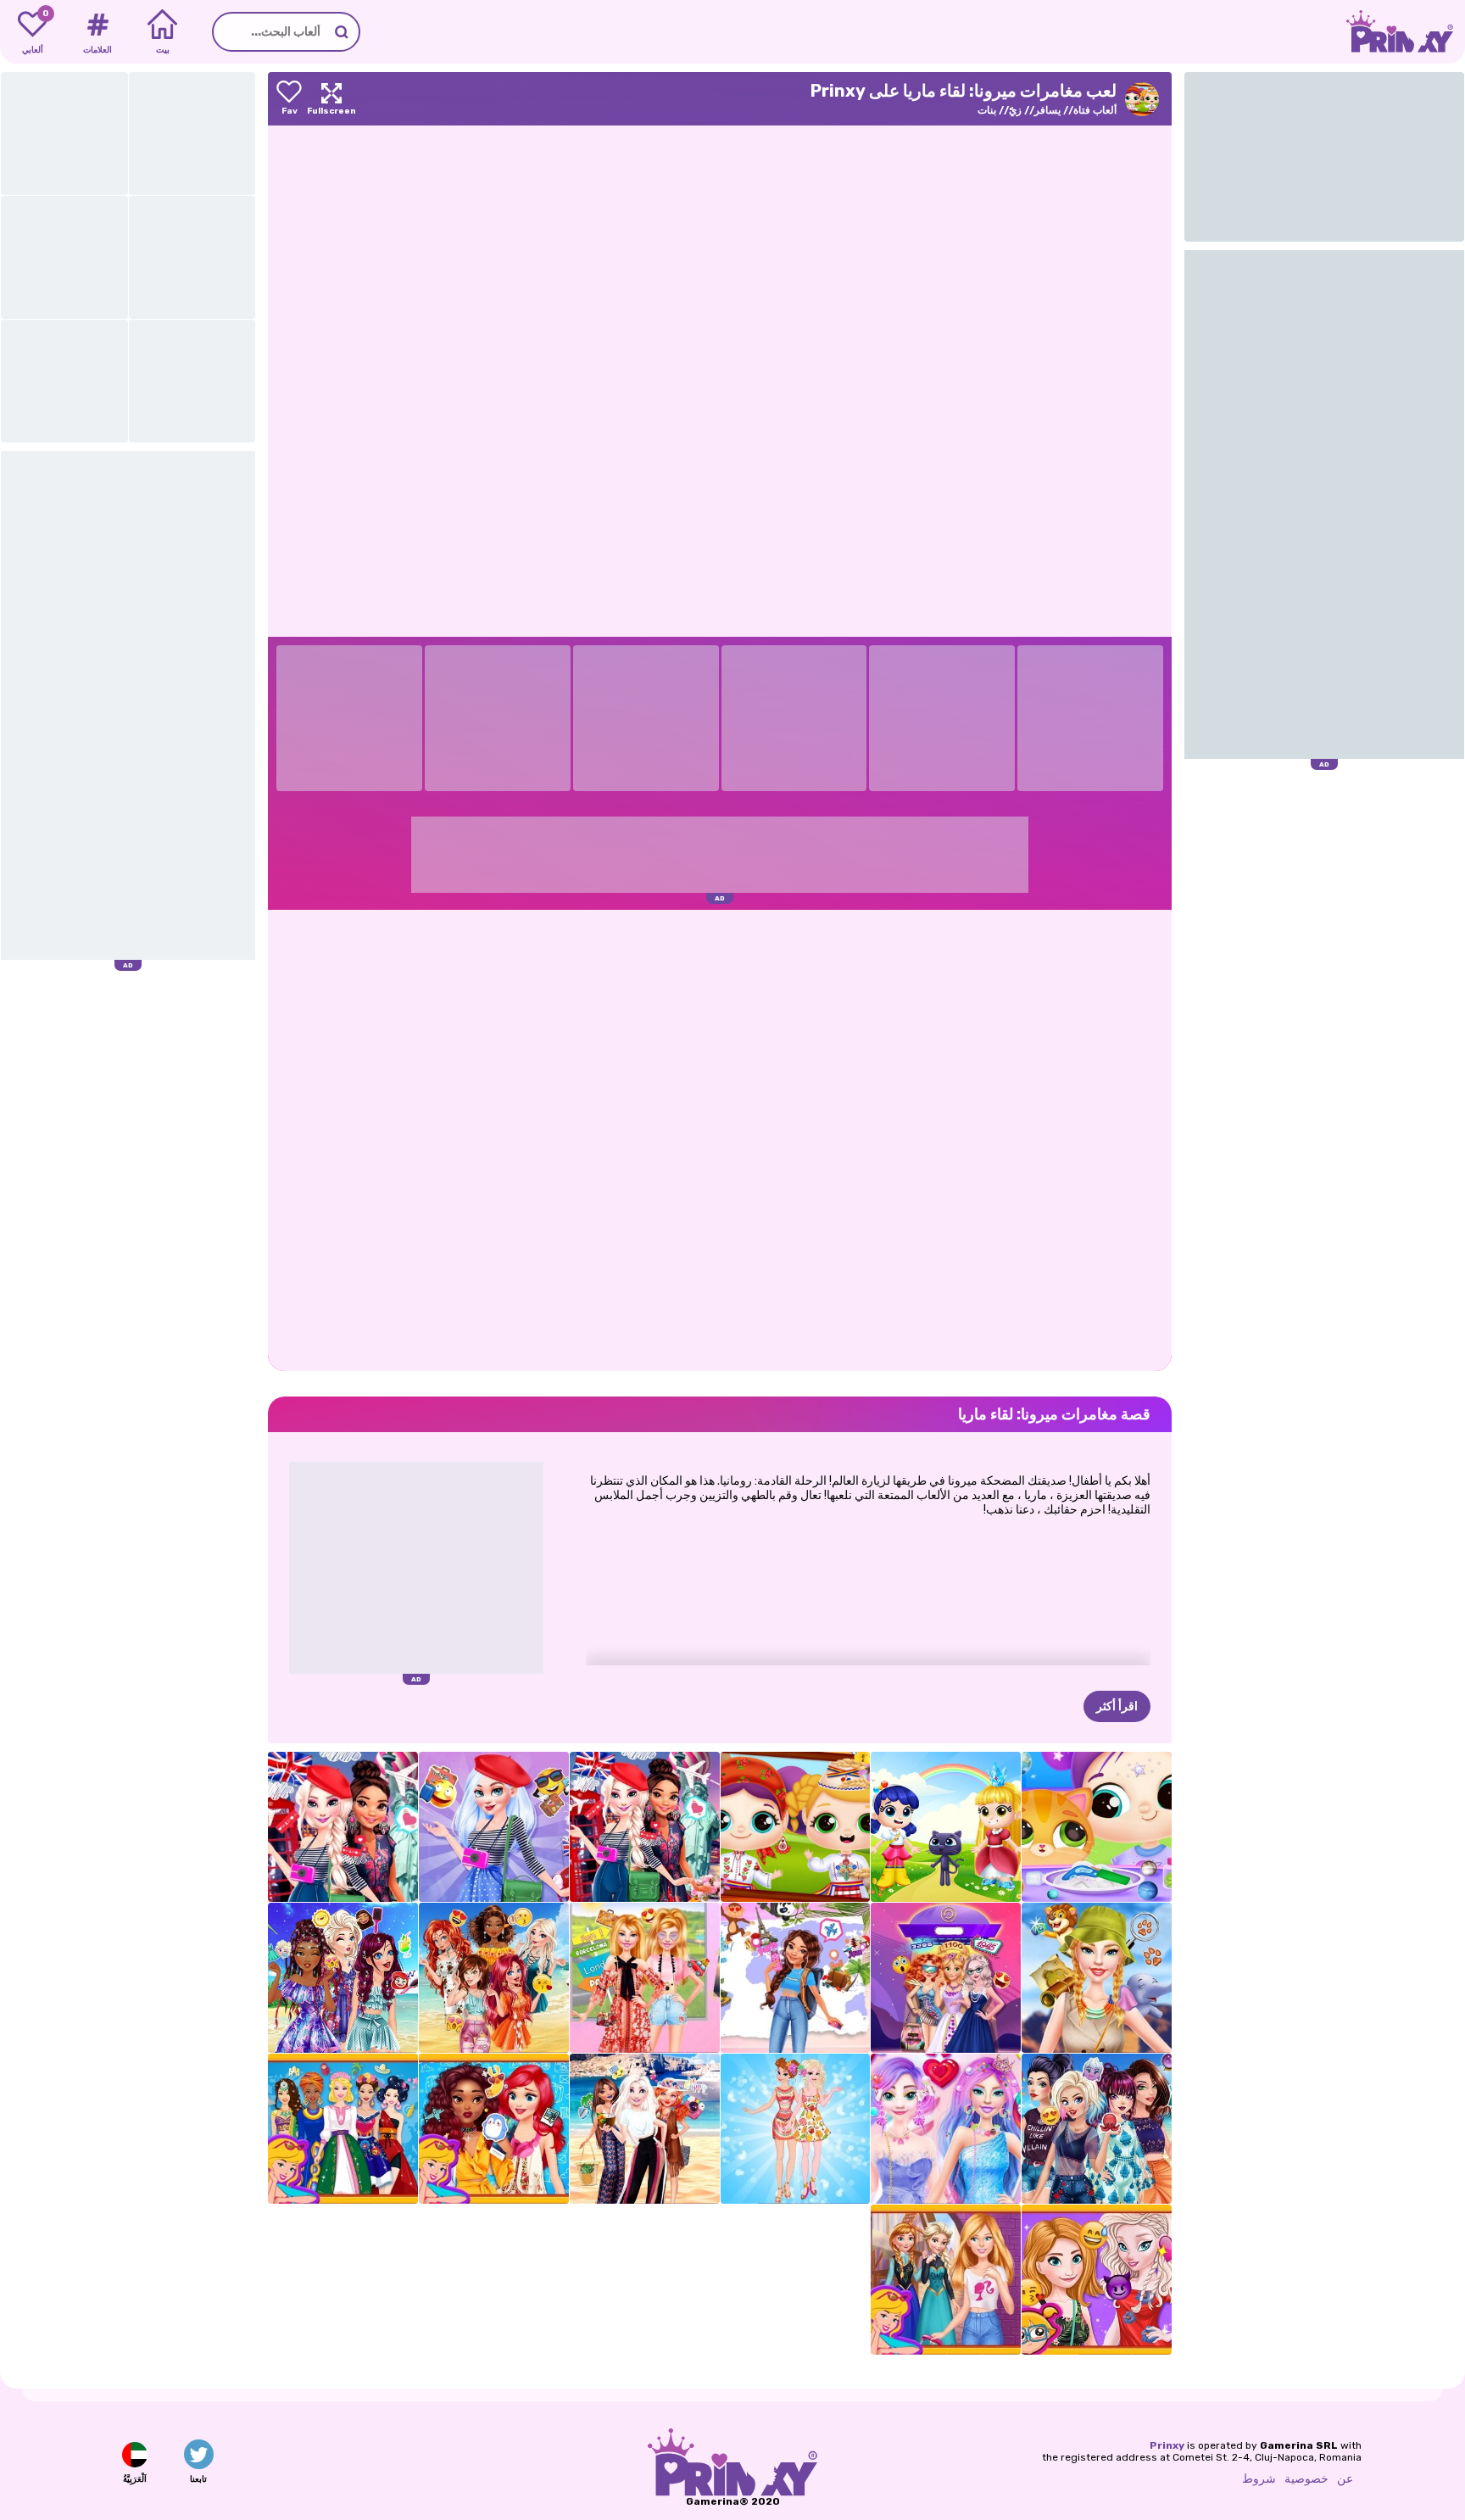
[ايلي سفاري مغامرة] (1097, 1978)
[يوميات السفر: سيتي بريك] (645, 1827)
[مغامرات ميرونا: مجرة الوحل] (1097, 1827)
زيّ (1015, 110)
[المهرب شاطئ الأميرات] (494, 1978)
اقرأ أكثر (1117, 1706)
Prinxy (1167, 2445)
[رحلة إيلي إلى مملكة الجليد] (946, 2280)
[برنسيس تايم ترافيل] (946, 1978)
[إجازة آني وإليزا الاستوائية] (796, 2129)
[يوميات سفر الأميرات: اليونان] (645, 2129)
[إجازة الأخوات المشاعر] (1097, 2280)
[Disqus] (720, 1139)
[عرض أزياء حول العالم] (343, 2129)
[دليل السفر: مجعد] (796, 1978)
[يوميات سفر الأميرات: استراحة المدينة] (343, 1827)
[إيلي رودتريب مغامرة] (645, 1978)
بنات (987, 110)
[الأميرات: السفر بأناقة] (494, 2129)
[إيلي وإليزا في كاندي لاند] (946, 2129)
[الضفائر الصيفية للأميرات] (343, 1978)
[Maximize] (331, 99)
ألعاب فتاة (1095, 110)
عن (1345, 2479)
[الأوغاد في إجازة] (1097, 2129)
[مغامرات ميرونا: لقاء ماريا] (796, 1827)
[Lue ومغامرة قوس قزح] (946, 1827)
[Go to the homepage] (1406, 32)
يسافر (1047, 110)
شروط (1259, 2479)
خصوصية (1306, 2479)
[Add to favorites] (289, 99)
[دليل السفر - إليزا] (494, 1827)
